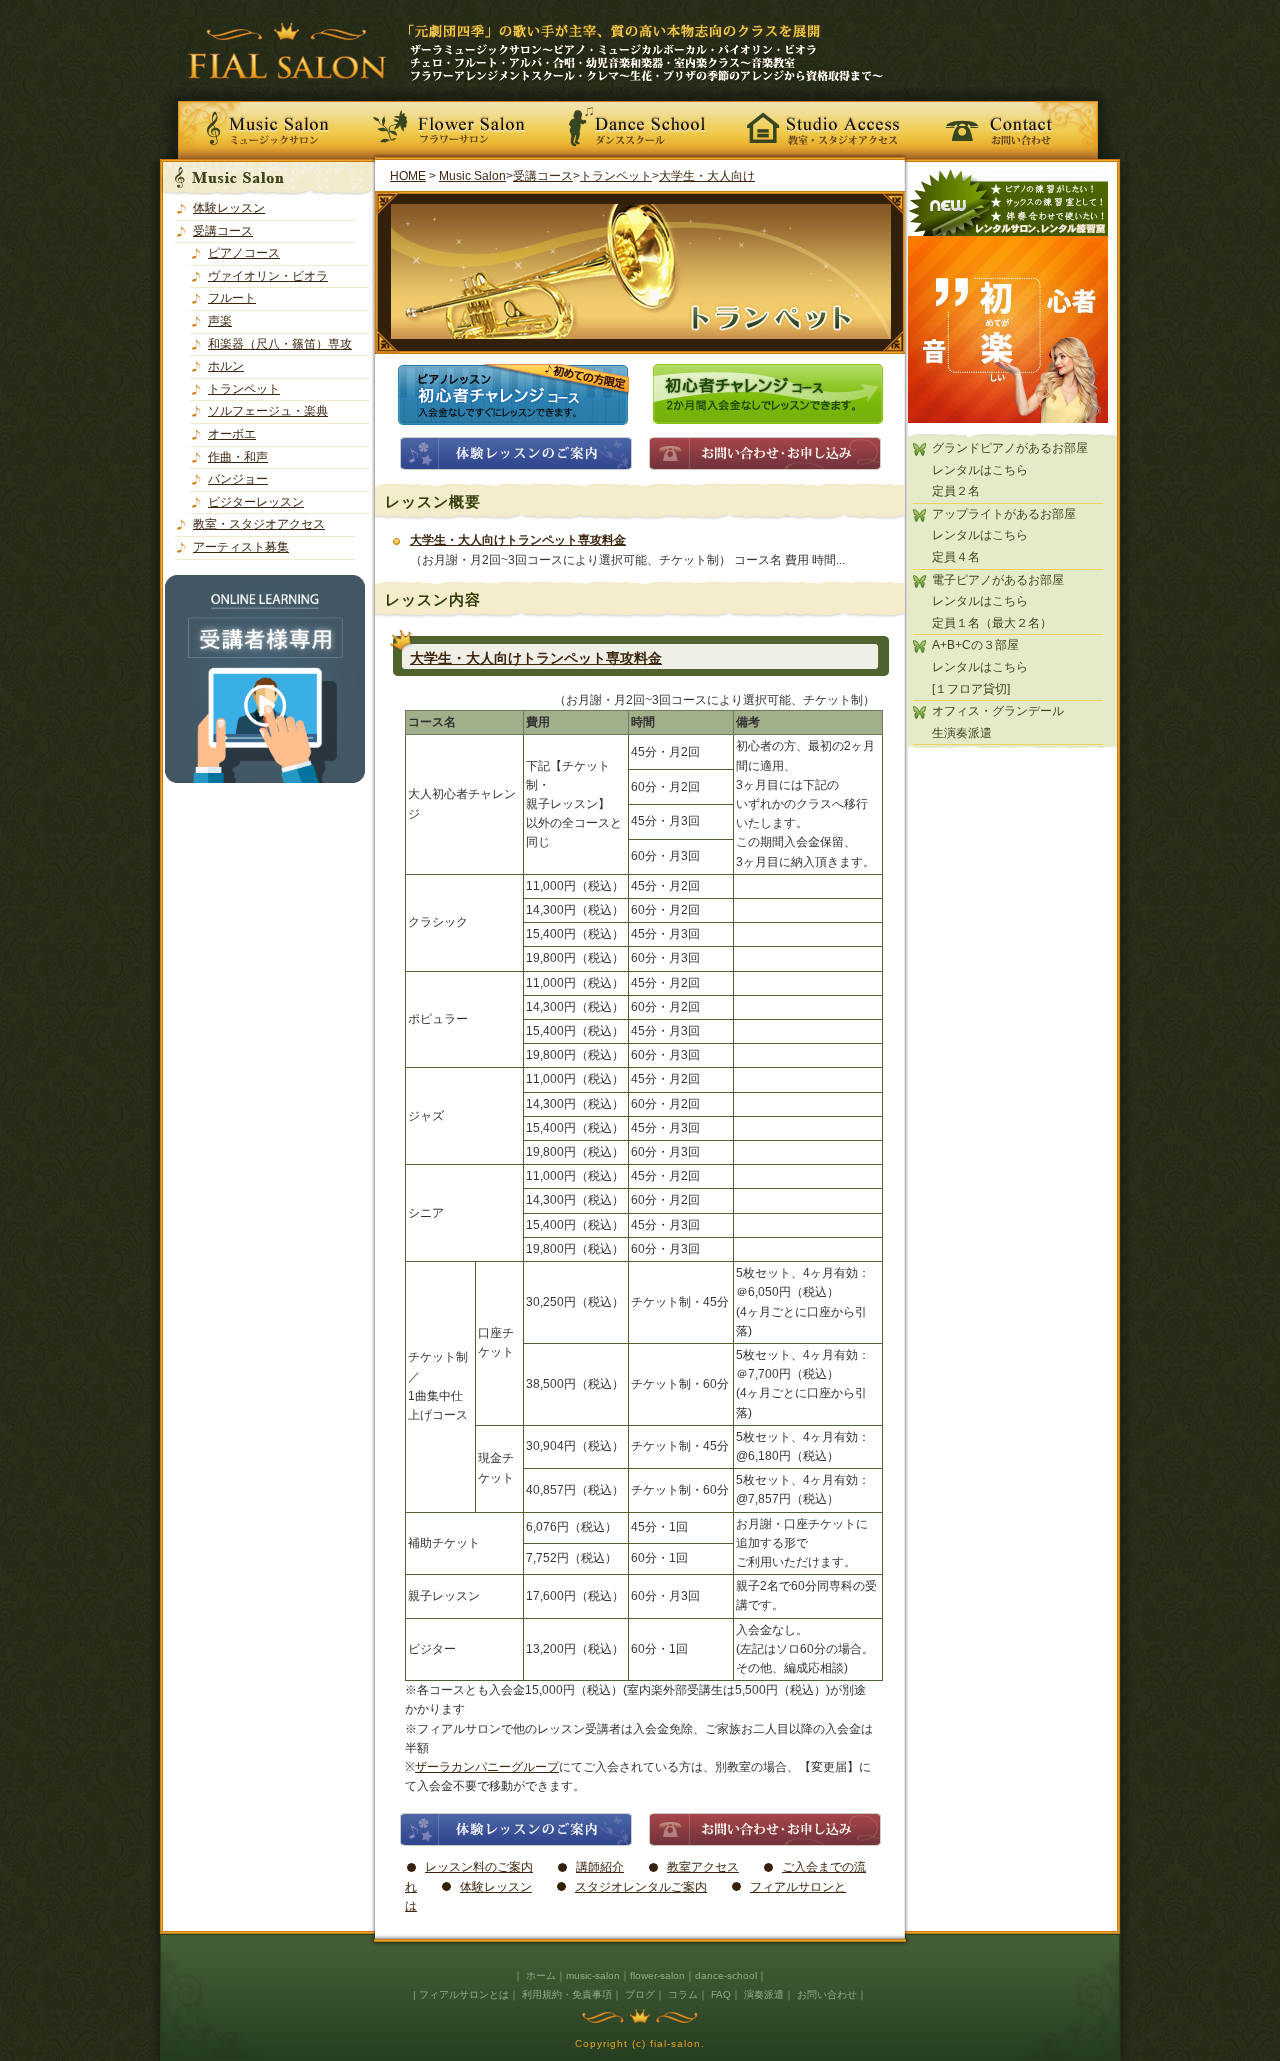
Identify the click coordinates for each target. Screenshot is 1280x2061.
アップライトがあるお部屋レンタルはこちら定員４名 (1004, 535)
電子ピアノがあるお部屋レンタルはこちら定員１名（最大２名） (998, 601)
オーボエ (232, 434)
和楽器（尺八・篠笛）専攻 (280, 344)
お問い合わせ (1018, 124)
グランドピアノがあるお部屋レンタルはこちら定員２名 (1010, 469)
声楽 (220, 321)
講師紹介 (600, 1867)
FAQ (721, 1994)
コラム (683, 1994)
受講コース (223, 231)
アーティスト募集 (241, 547)
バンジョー (238, 479)
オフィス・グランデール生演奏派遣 (998, 722)
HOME (408, 176)
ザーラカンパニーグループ (487, 1767)
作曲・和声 (238, 457)
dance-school (726, 1975)
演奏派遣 (764, 1994)
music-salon (593, 1975)
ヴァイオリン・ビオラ (268, 276)
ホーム (541, 1975)
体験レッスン (229, 208)
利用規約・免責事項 (567, 1994)
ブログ (640, 1994)
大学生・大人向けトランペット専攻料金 (518, 540)
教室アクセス (703, 1867)
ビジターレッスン (256, 502)
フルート (232, 298)
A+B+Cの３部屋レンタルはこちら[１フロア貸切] (980, 666)
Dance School (640, 124)
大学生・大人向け (707, 176)
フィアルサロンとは (464, 1994)
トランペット (244, 389)
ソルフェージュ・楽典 (268, 411)
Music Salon (262, 124)
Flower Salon (456, 124)
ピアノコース (244, 253)
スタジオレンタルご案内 (641, 1887)
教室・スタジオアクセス (824, 124)
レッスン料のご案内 (479, 1867)
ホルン (226, 366)
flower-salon (657, 1975)
